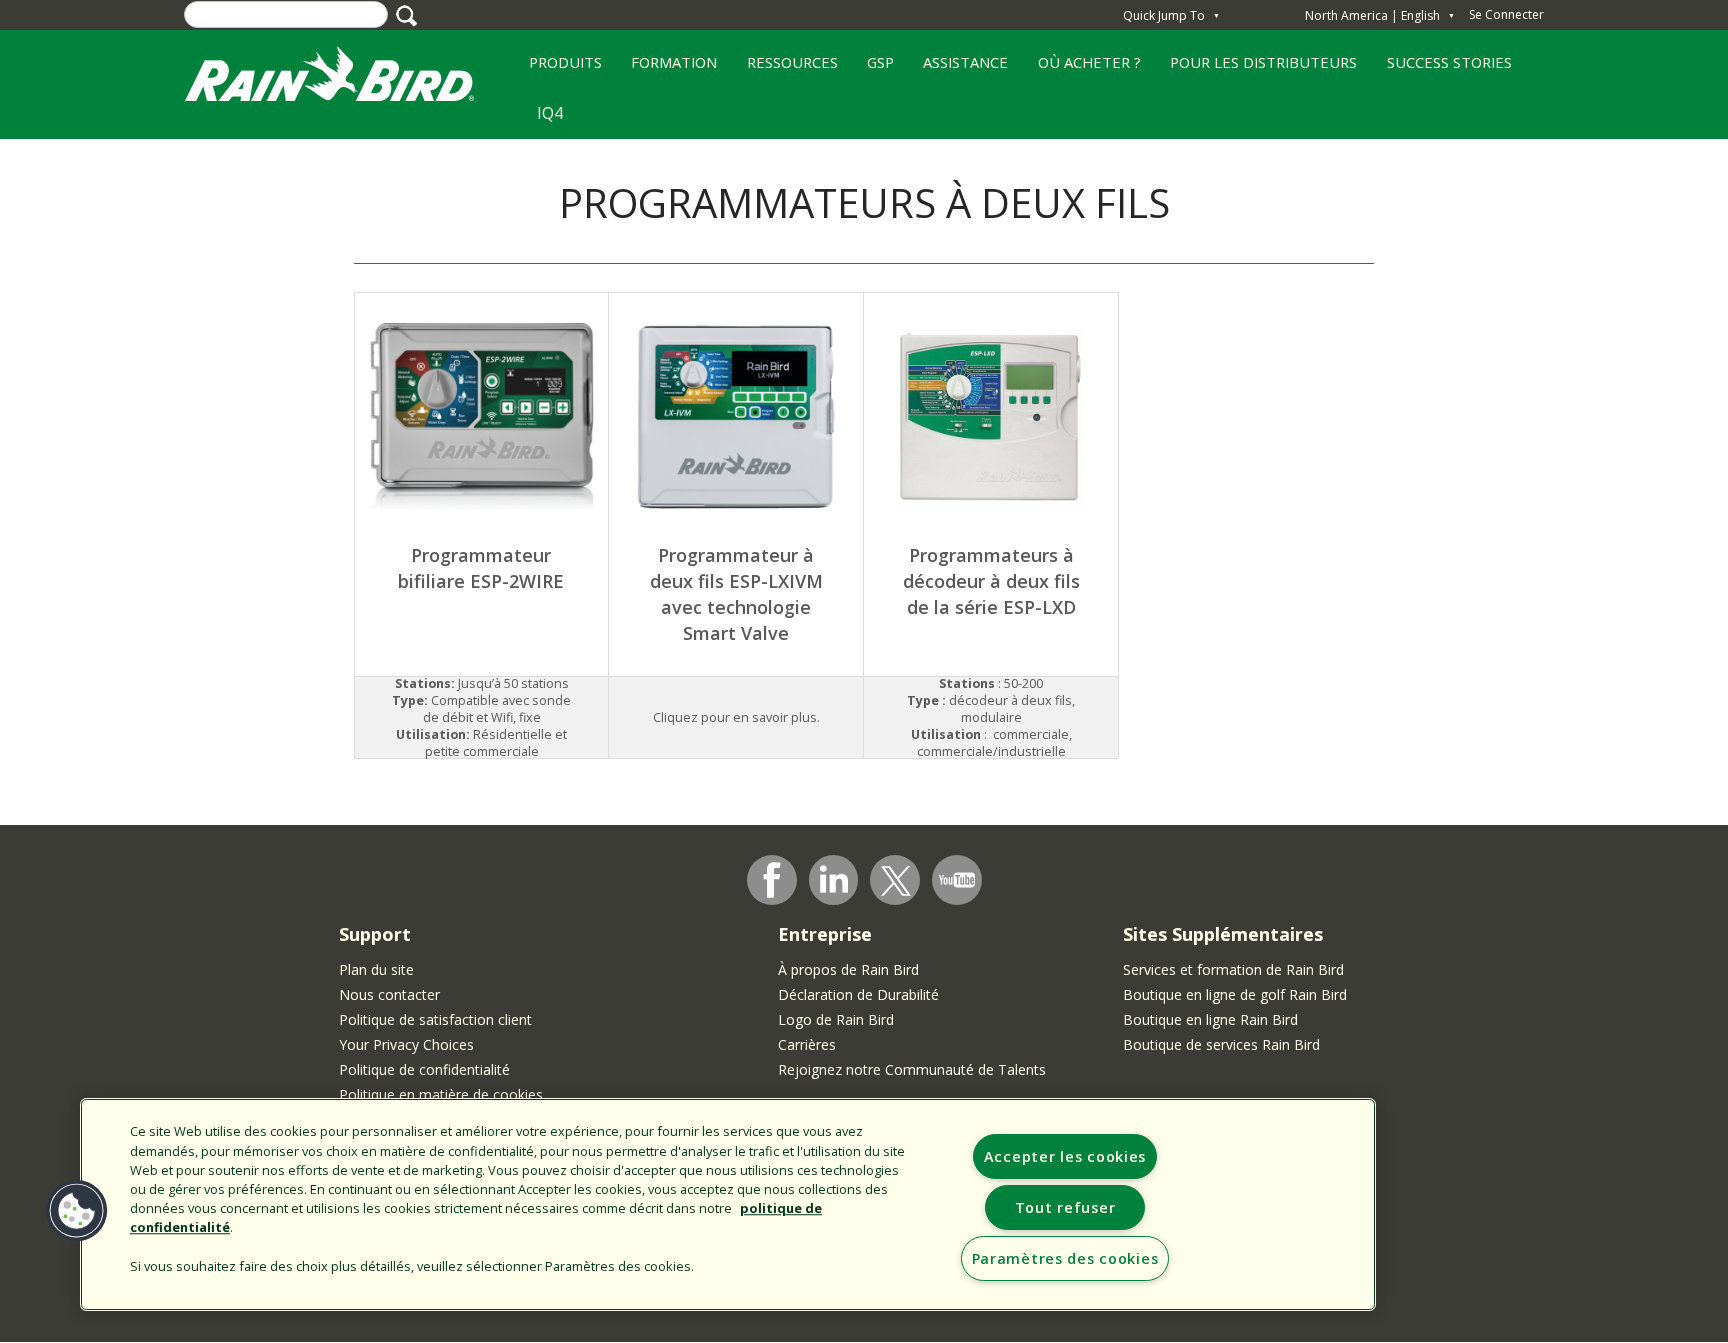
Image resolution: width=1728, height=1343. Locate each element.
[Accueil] (349, 78)
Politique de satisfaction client (435, 1019)
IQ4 (550, 113)
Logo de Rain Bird (836, 1019)
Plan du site (376, 969)
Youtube (957, 880)
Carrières (807, 1044)
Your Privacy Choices (406, 1044)
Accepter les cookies (1065, 1156)
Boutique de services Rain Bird (1221, 1044)
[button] (77, 1211)
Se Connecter (1506, 14)
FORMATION (666, 69)
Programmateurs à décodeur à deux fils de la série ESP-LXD (991, 580)
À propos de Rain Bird (848, 969)
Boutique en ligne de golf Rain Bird (1235, 994)
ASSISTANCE (965, 62)
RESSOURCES (785, 69)
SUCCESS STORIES (1442, 69)
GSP (873, 69)
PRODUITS (558, 69)
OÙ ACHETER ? (1082, 69)
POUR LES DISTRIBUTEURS (1263, 62)
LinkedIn (834, 879)
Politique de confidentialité (424, 1069)
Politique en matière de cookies (441, 1094)
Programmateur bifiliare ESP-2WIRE (481, 568)
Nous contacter (389, 994)
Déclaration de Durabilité (858, 994)
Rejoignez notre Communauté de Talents (912, 1069)
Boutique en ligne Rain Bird (1210, 1019)
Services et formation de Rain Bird (1233, 969)
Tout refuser (1065, 1207)
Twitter (896, 881)
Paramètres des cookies (1065, 1258)
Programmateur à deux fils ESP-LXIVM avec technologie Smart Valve (736, 593)
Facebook (772, 880)
